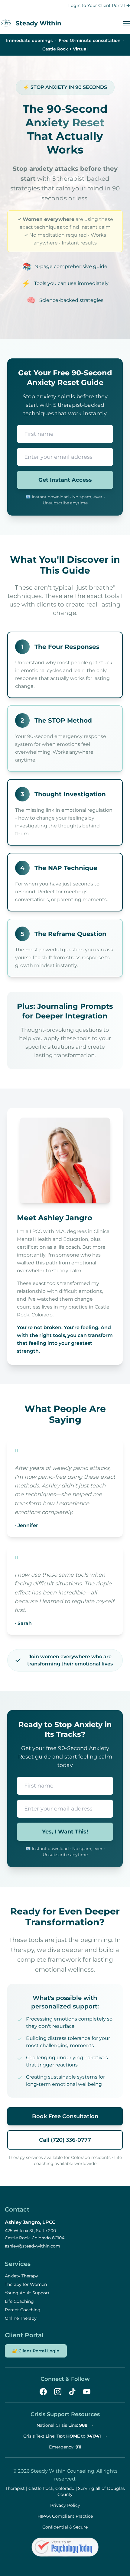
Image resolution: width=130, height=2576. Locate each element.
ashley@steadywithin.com (32, 2246)
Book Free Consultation (65, 2116)
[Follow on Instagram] (58, 2392)
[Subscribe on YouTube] (87, 2392)
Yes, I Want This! (65, 1832)
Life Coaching (19, 2301)
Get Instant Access (65, 480)
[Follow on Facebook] (43, 2392)
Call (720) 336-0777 (65, 2140)
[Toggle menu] (126, 23)
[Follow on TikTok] (72, 2392)
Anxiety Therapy (21, 2276)
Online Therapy (21, 2318)
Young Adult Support (27, 2293)
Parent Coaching (23, 2310)
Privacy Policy (65, 2505)
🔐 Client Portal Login (36, 2351)
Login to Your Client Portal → (99, 5)
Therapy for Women (26, 2284)
